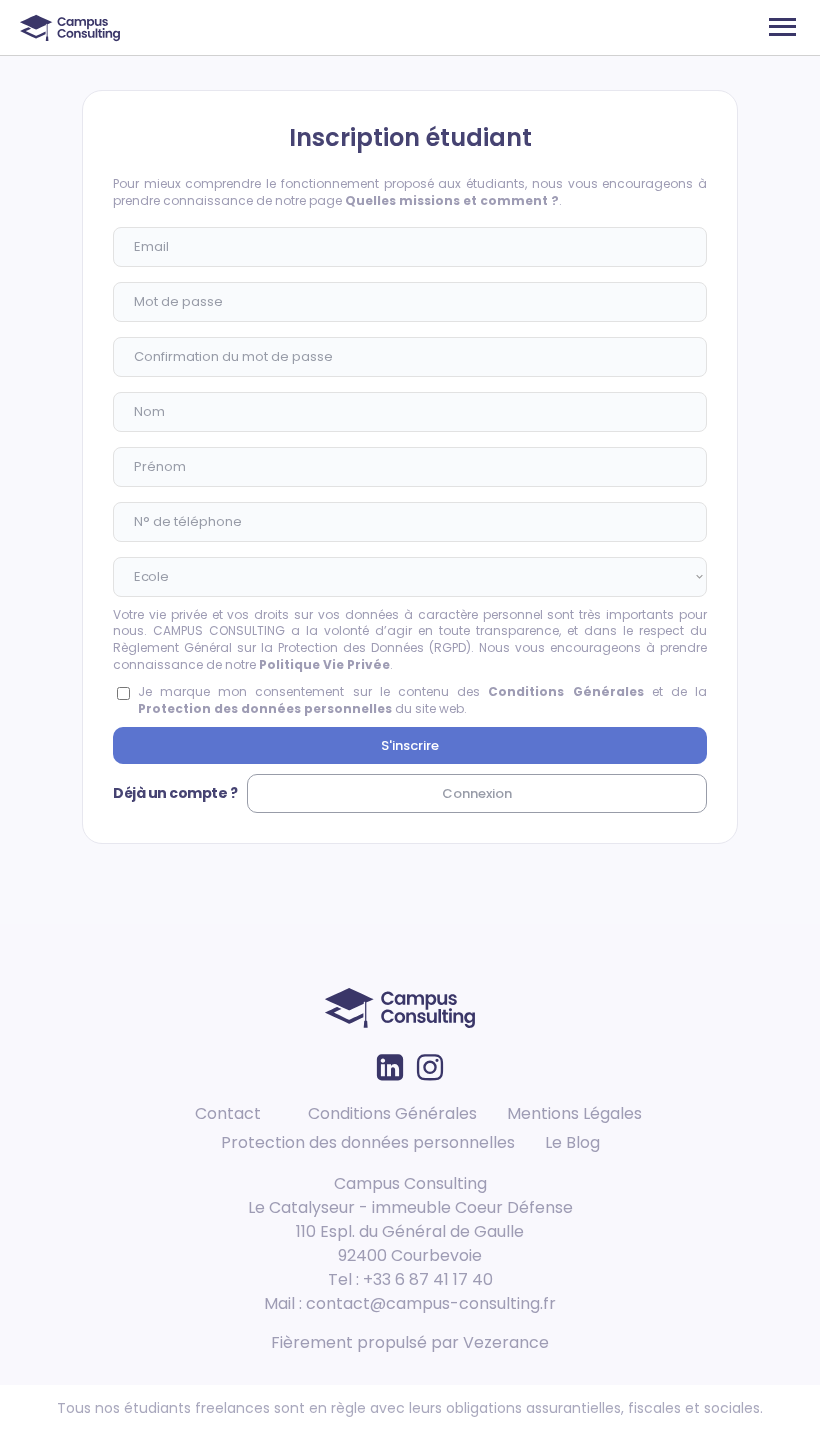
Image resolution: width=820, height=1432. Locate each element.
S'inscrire (410, 745)
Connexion (477, 793)
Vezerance (506, 1342)
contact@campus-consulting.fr (431, 1303)
